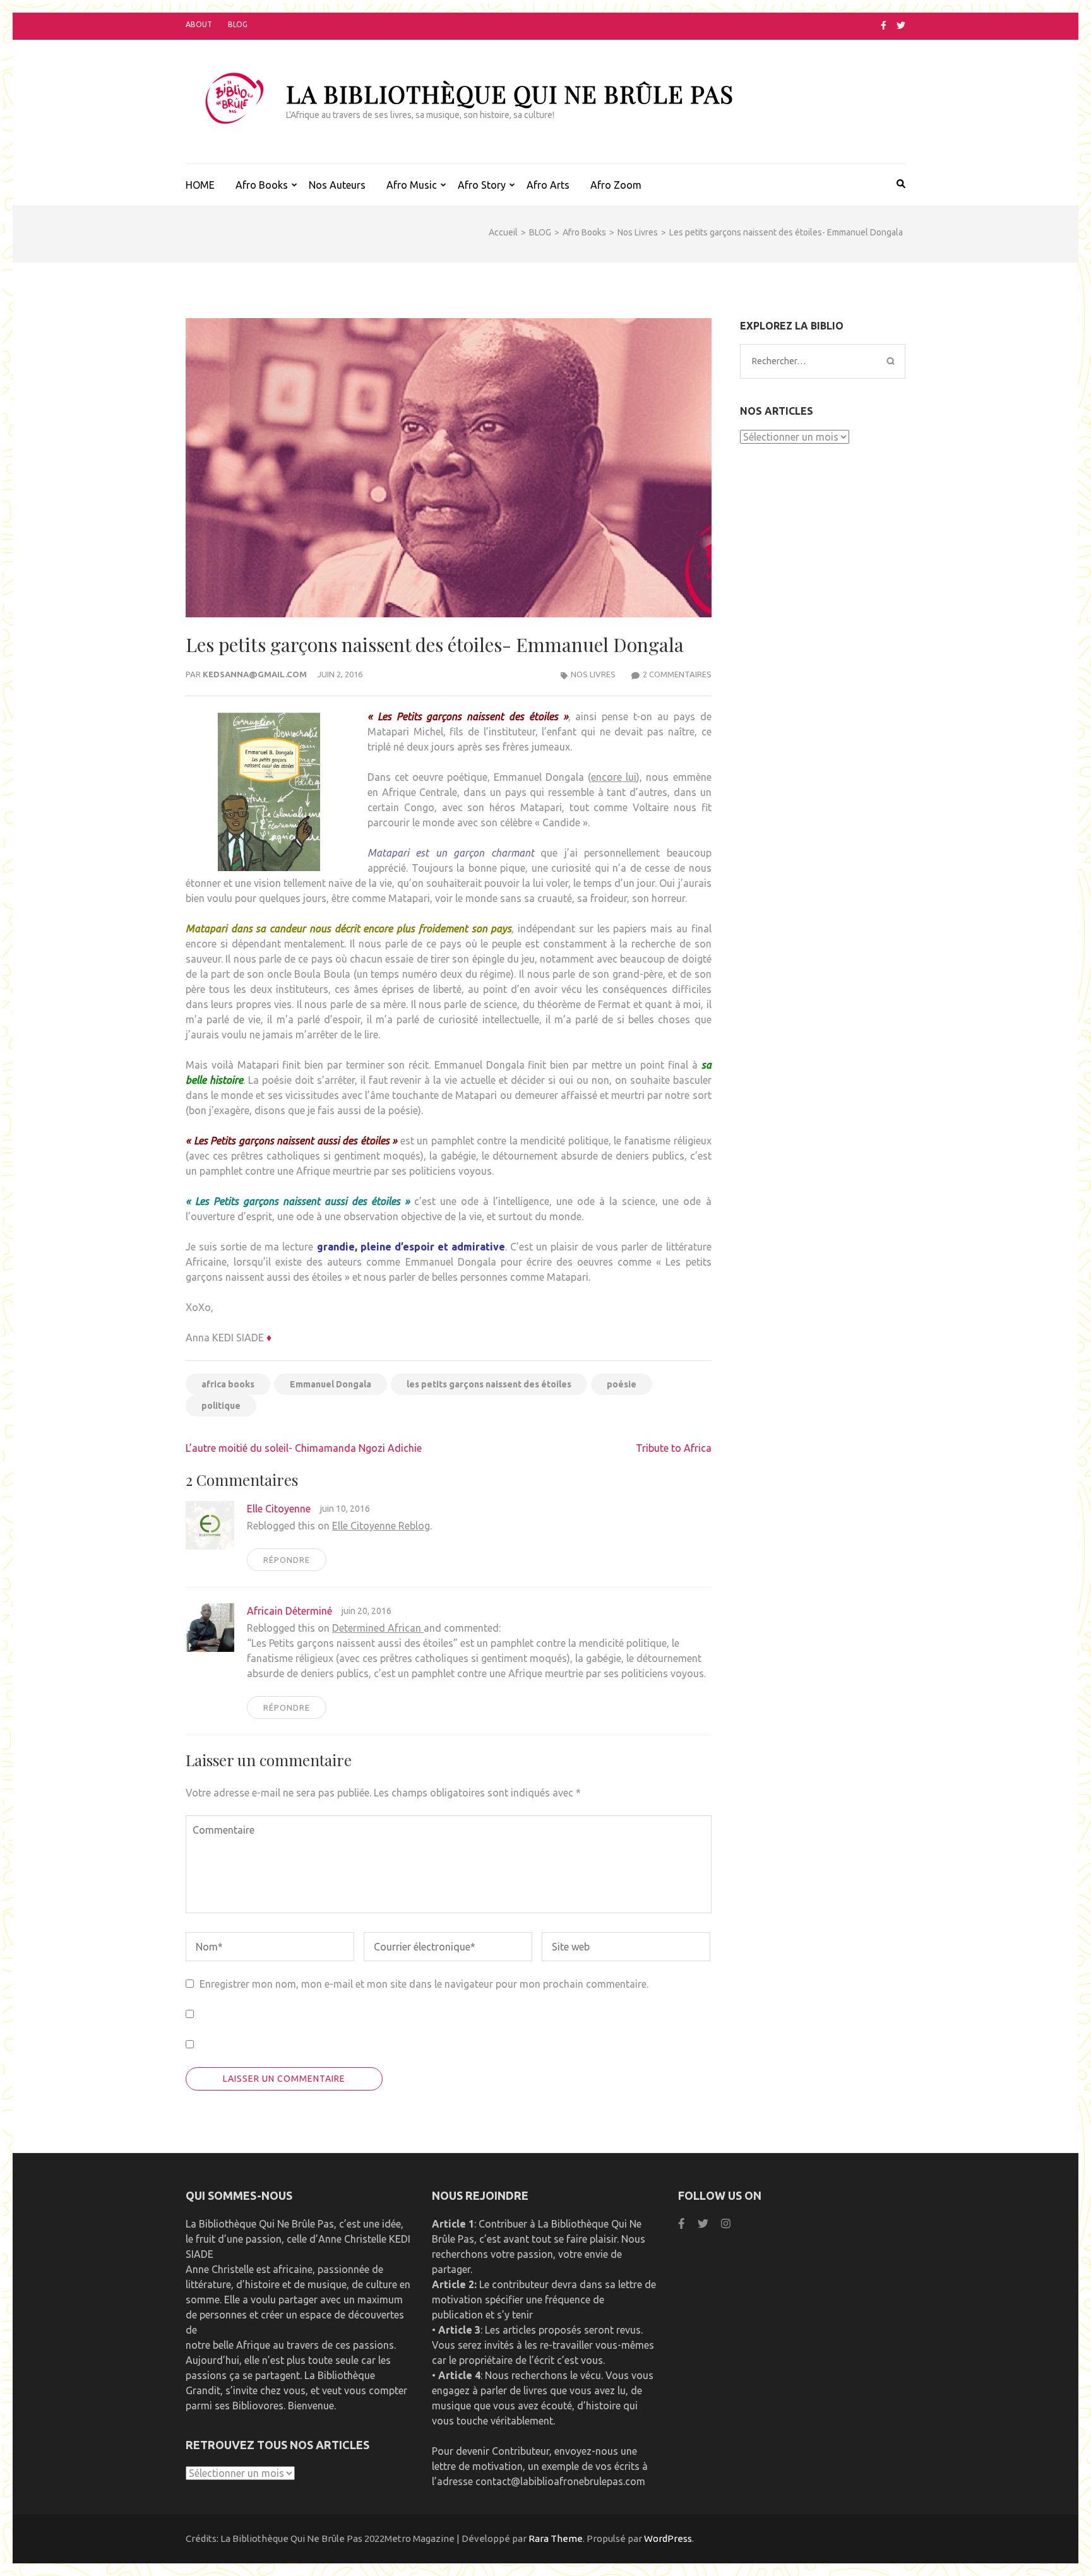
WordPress (668, 2538)
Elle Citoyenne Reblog (381, 1526)
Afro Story (482, 185)
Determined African (378, 1628)
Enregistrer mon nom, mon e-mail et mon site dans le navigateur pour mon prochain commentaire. (424, 1984)
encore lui (614, 777)
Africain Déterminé (289, 1611)
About (199, 24)
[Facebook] (884, 25)
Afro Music (412, 185)
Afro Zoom (616, 185)
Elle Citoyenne (279, 1509)
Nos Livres (593, 674)
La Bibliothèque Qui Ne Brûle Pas (510, 94)
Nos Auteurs (337, 185)
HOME (200, 185)
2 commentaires (677, 674)
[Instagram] (726, 2223)
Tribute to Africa (674, 1448)
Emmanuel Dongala (331, 1384)
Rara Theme (556, 2538)
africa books (228, 1384)
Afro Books (262, 185)
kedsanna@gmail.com (255, 674)
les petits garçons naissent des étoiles (489, 1384)
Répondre (287, 1560)
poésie (622, 1384)
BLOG (238, 24)
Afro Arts (548, 185)
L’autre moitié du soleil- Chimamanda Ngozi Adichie (304, 1448)
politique (221, 1406)
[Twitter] (901, 25)
